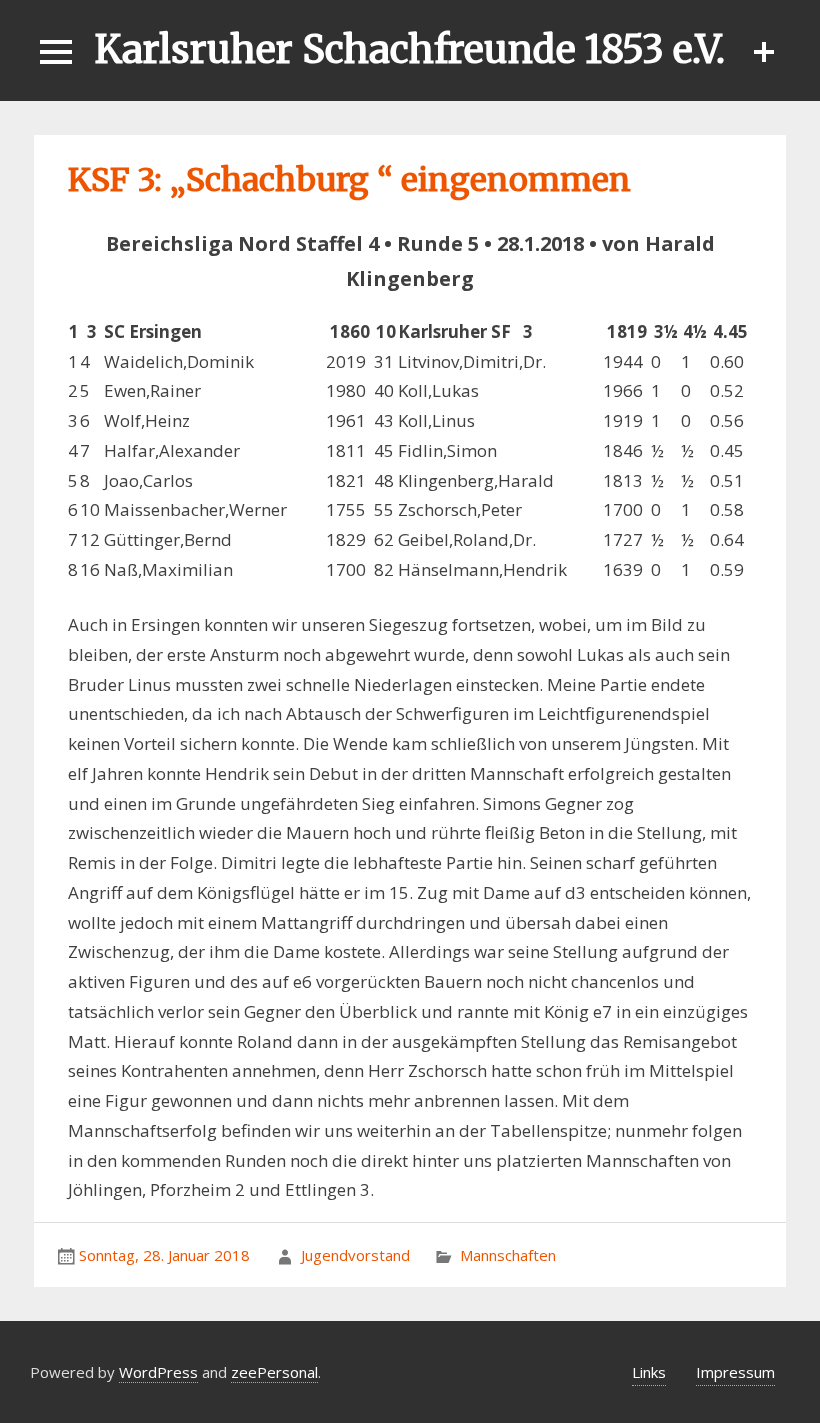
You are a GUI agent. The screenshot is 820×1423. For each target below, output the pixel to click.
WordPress (158, 1372)
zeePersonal (274, 1372)
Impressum (735, 1372)
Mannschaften (508, 1255)
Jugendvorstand (355, 1255)
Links (649, 1372)
